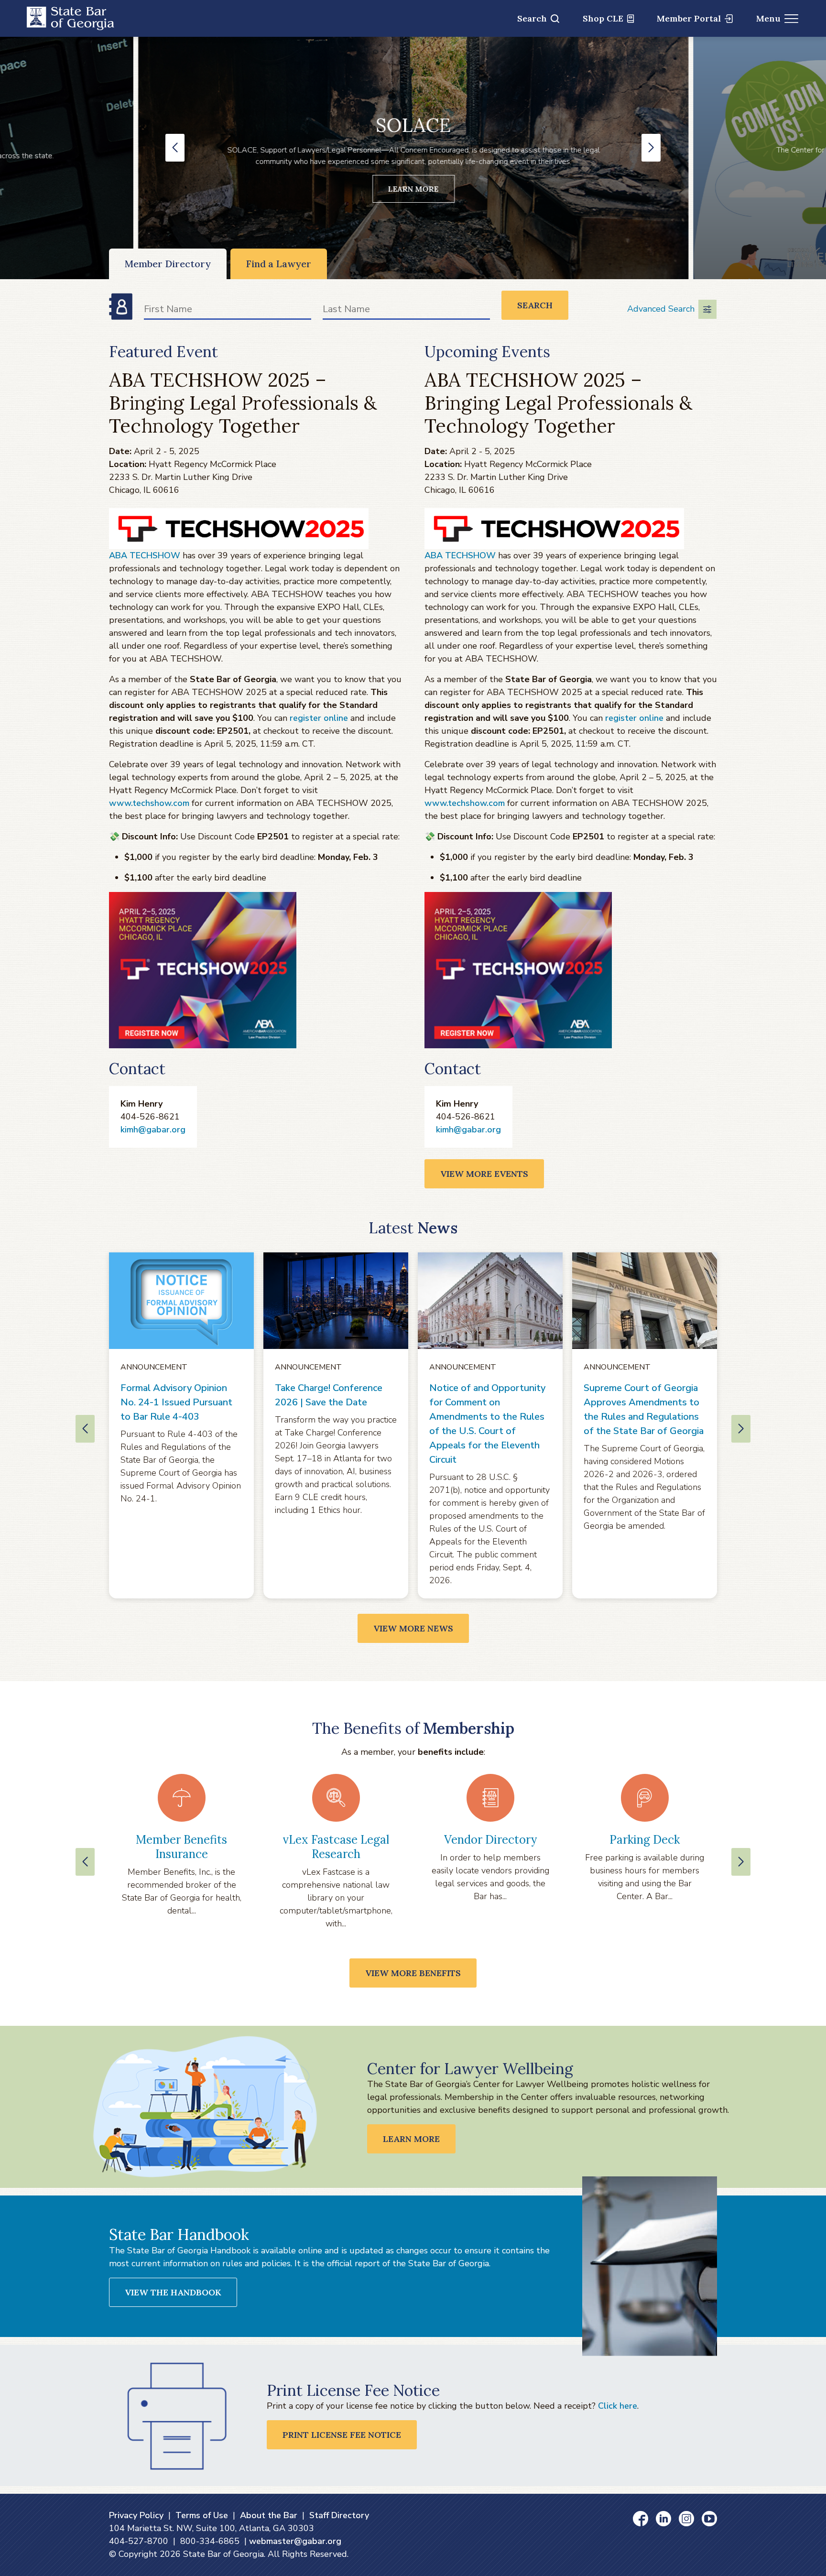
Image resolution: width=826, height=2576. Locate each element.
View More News (413, 1628)
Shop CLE (603, 18)
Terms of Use (202, 2515)
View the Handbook (173, 2292)
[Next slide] (741, 1862)
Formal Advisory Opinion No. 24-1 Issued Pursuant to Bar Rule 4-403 (176, 1402)
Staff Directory (339, 2515)
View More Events (484, 1174)
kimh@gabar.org (153, 1130)
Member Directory (168, 264)
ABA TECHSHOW (145, 555)
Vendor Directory (490, 1840)
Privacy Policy (136, 2515)
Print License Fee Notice (342, 2435)
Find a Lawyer (279, 264)
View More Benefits (413, 1973)
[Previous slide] (85, 1862)
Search (532, 18)
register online (319, 718)
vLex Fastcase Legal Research (336, 1847)
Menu (768, 18)
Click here (618, 2406)
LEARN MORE (413, 189)
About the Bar (269, 2515)
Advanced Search (661, 309)
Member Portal (689, 18)
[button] (175, 148)
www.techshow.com (149, 803)
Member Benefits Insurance (181, 1847)
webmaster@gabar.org (295, 2541)
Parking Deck (645, 1840)
